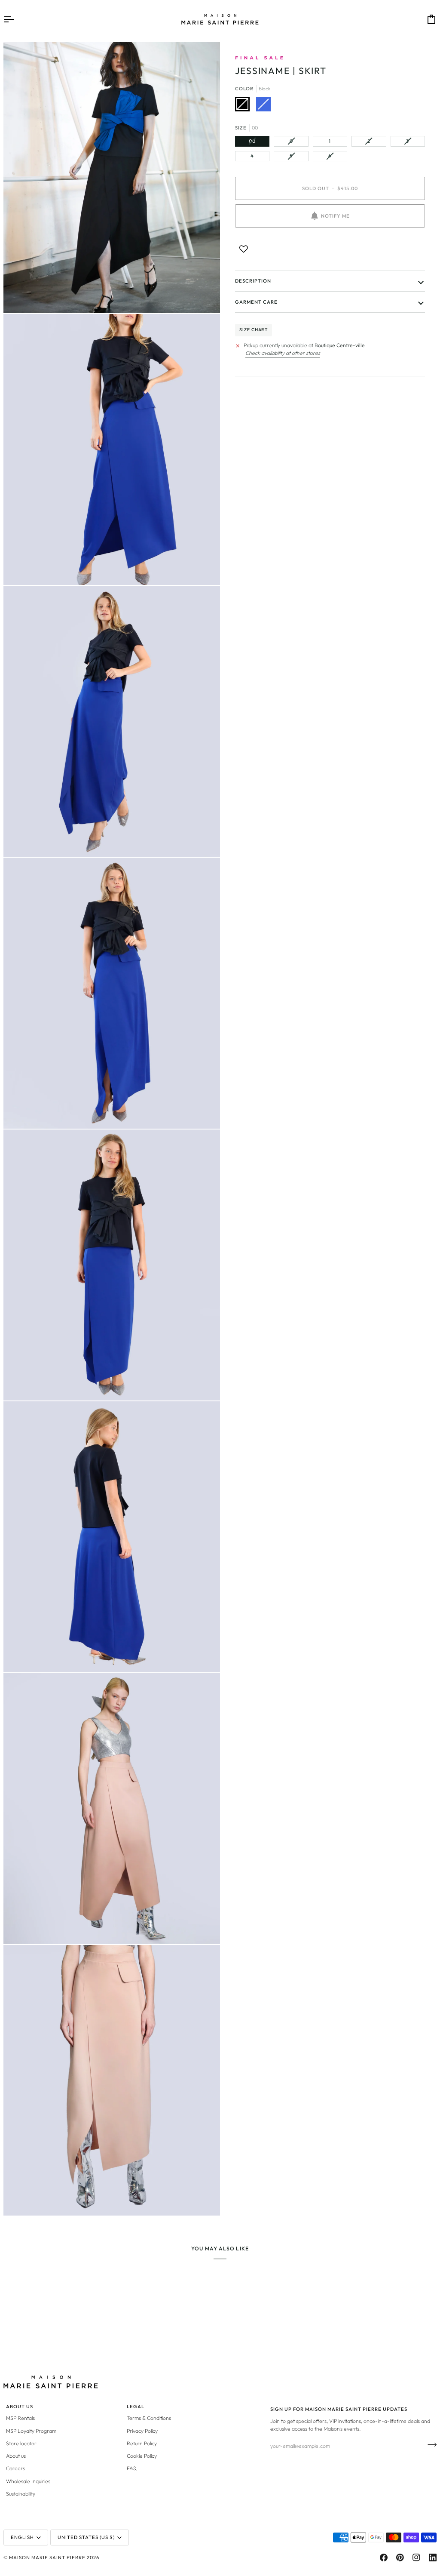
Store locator (21, 2443)
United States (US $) (86, 2537)
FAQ (132, 2468)
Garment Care (256, 302)
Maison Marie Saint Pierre (47, 2558)
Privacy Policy (142, 2431)
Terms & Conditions (149, 2418)
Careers (15, 2468)
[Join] (429, 2445)
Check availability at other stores (283, 353)
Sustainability (21, 2494)
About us (16, 2456)
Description (253, 281)
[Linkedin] (433, 2558)
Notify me (335, 216)
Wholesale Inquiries (28, 2481)
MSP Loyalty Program (31, 2431)
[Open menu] (16, 19)
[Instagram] (416, 2558)
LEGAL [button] (136, 2407)
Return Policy (142, 2443)
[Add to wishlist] (244, 249)
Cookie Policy (142, 2456)
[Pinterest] (400, 2558)
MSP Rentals (20, 2418)
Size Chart (254, 330)
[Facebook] (384, 2558)
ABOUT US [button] (20, 2407)
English (22, 2537)
